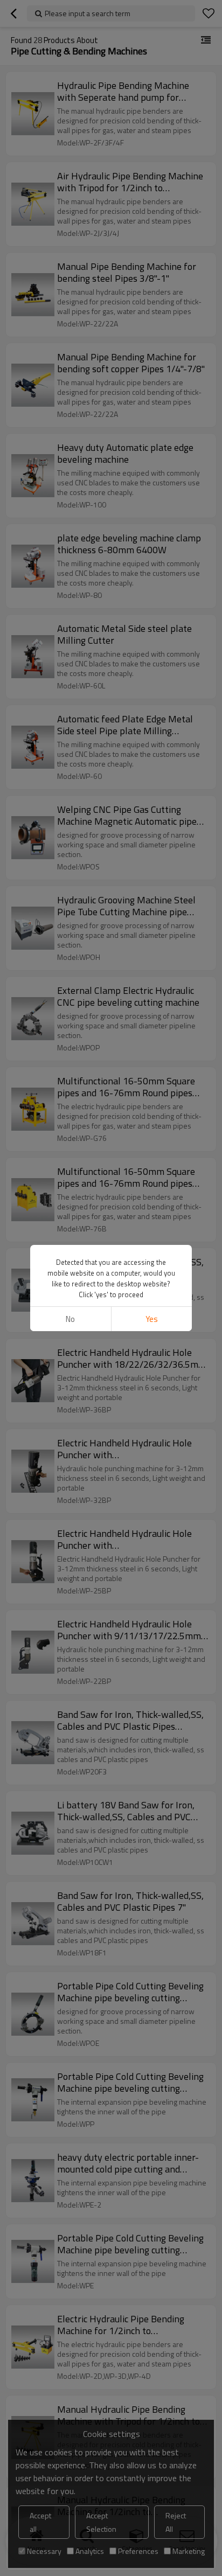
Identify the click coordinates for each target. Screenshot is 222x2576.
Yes (152, 1319)
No (70, 1319)
